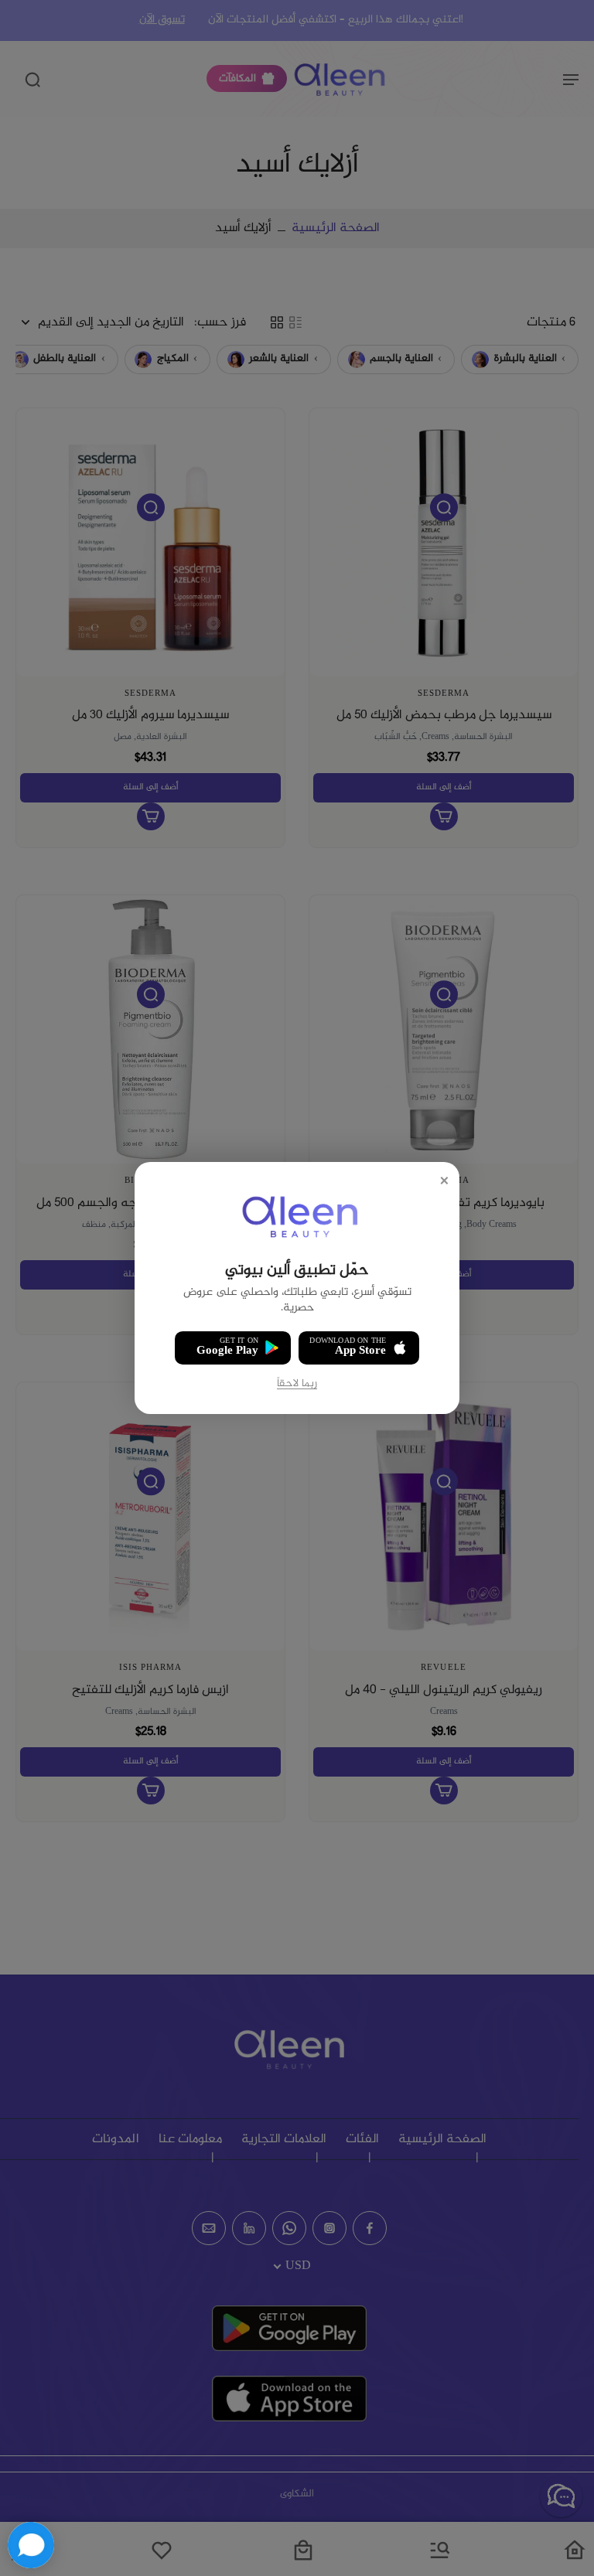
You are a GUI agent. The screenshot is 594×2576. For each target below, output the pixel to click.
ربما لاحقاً (297, 1384)
